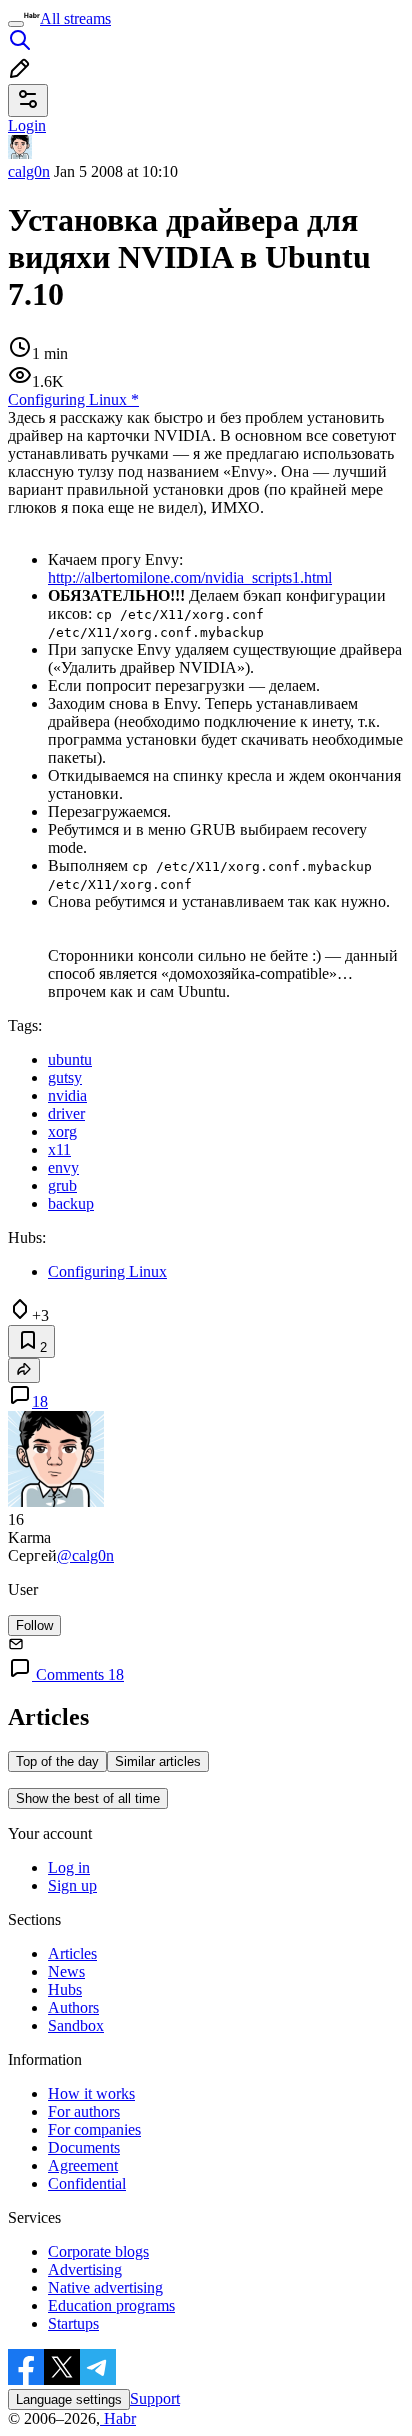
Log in (69, 1867)
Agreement (83, 2165)
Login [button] (27, 125)
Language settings (69, 2399)
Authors (73, 2007)
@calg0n (85, 1555)
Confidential (87, 2183)
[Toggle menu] (16, 24)
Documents (84, 2147)
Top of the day (57, 1761)
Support (155, 2398)
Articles (72, 1953)
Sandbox (76, 2025)
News (66, 1971)
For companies (94, 2129)
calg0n (29, 171)
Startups (73, 2323)
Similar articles (158, 1761)
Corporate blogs (98, 2251)
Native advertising (105, 2287)
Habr (118, 2418)
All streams (75, 18)
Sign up (72, 1885)
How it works (91, 2093)
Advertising (85, 2269)
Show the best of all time (88, 1798)
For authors (84, 2111)
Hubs (65, 1989)
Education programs (111, 2305)
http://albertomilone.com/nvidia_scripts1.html (190, 577)
